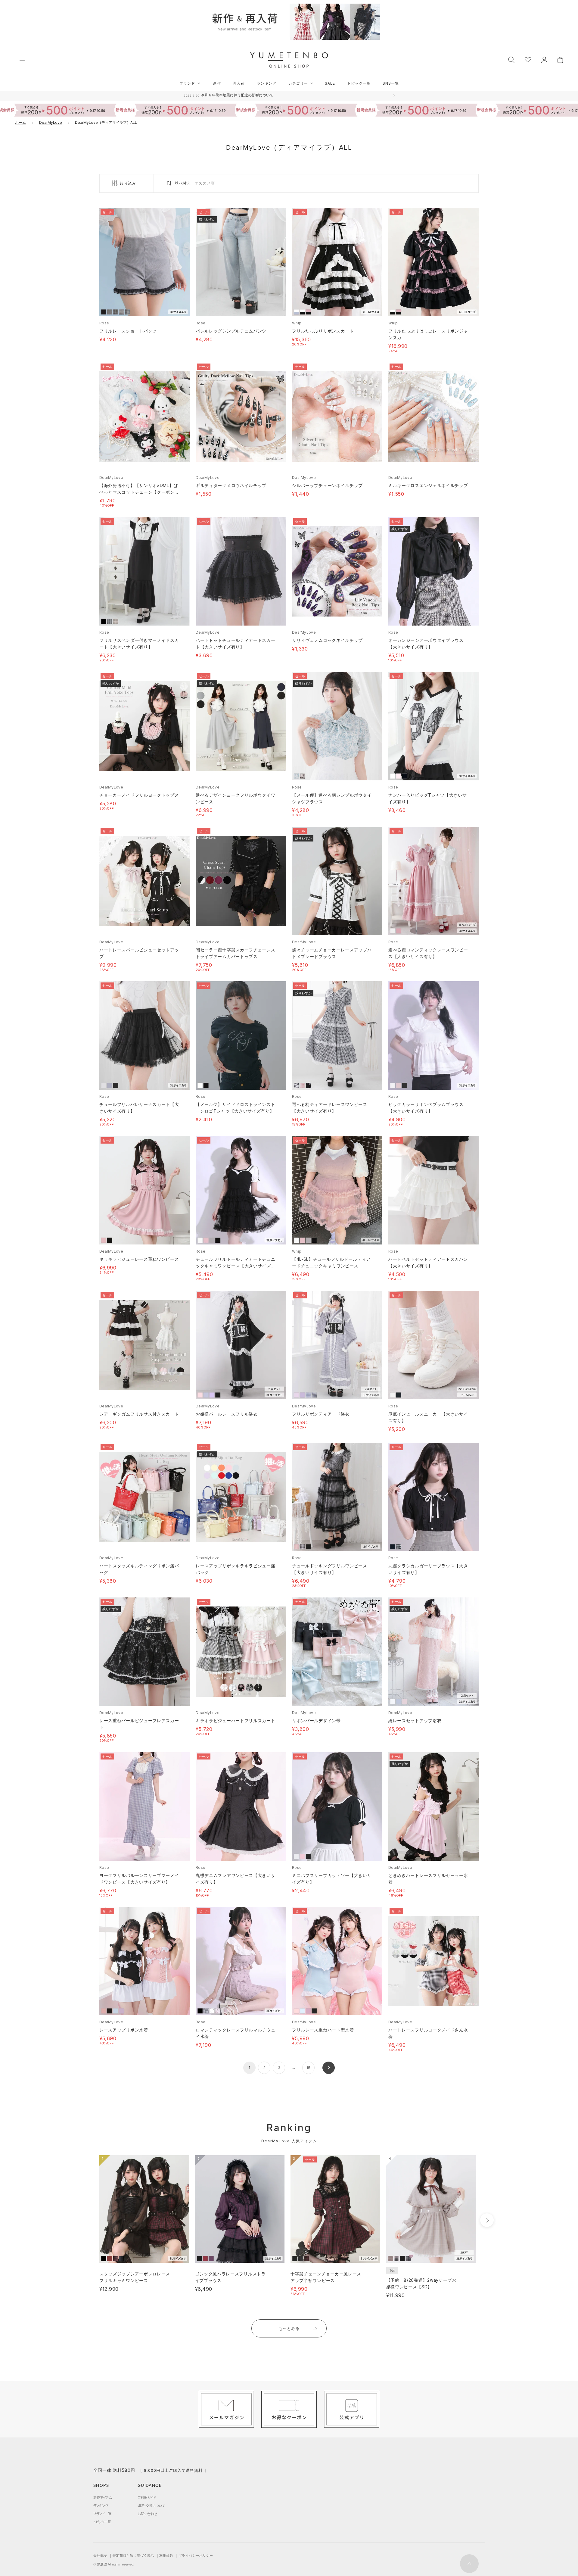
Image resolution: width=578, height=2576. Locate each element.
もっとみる (289, 2328)
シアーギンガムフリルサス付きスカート (139, 1414)
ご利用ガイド (147, 2497)
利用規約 (166, 2556)
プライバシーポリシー (196, 2556)
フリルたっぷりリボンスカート (323, 331)
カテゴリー (298, 83)
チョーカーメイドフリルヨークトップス (139, 795)
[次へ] (329, 2068)
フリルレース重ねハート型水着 (323, 2030)
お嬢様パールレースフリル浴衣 (227, 1414)
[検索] (511, 59)
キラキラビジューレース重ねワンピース (139, 1259)
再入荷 (239, 83)
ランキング (267, 83)
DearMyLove (51, 122)
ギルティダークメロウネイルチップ (231, 485)
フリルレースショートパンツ (128, 331)
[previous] (88, 2220)
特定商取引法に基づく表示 (133, 2556)
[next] (487, 2220)
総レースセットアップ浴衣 (415, 1720)
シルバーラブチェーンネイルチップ (327, 485)
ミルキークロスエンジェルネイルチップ (428, 485)
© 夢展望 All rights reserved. (114, 2564)
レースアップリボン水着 (124, 2030)
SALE (330, 83)
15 (308, 2068)
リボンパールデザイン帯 (316, 1720)
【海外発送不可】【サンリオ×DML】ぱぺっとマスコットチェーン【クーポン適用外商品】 (139, 492)
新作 (217, 83)
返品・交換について (151, 2506)
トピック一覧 (359, 83)
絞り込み (128, 183)
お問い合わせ (147, 2514)
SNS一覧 (391, 83)
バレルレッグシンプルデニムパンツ (231, 331)
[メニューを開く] (22, 60)
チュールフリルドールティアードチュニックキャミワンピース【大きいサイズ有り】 (236, 1266)
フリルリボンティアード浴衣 (321, 1414)
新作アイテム (103, 2497)
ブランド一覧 (102, 2514)
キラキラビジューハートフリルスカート (236, 1720)
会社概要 (100, 2556)
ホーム (20, 122)
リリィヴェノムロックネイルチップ (327, 640)
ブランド (187, 83)
